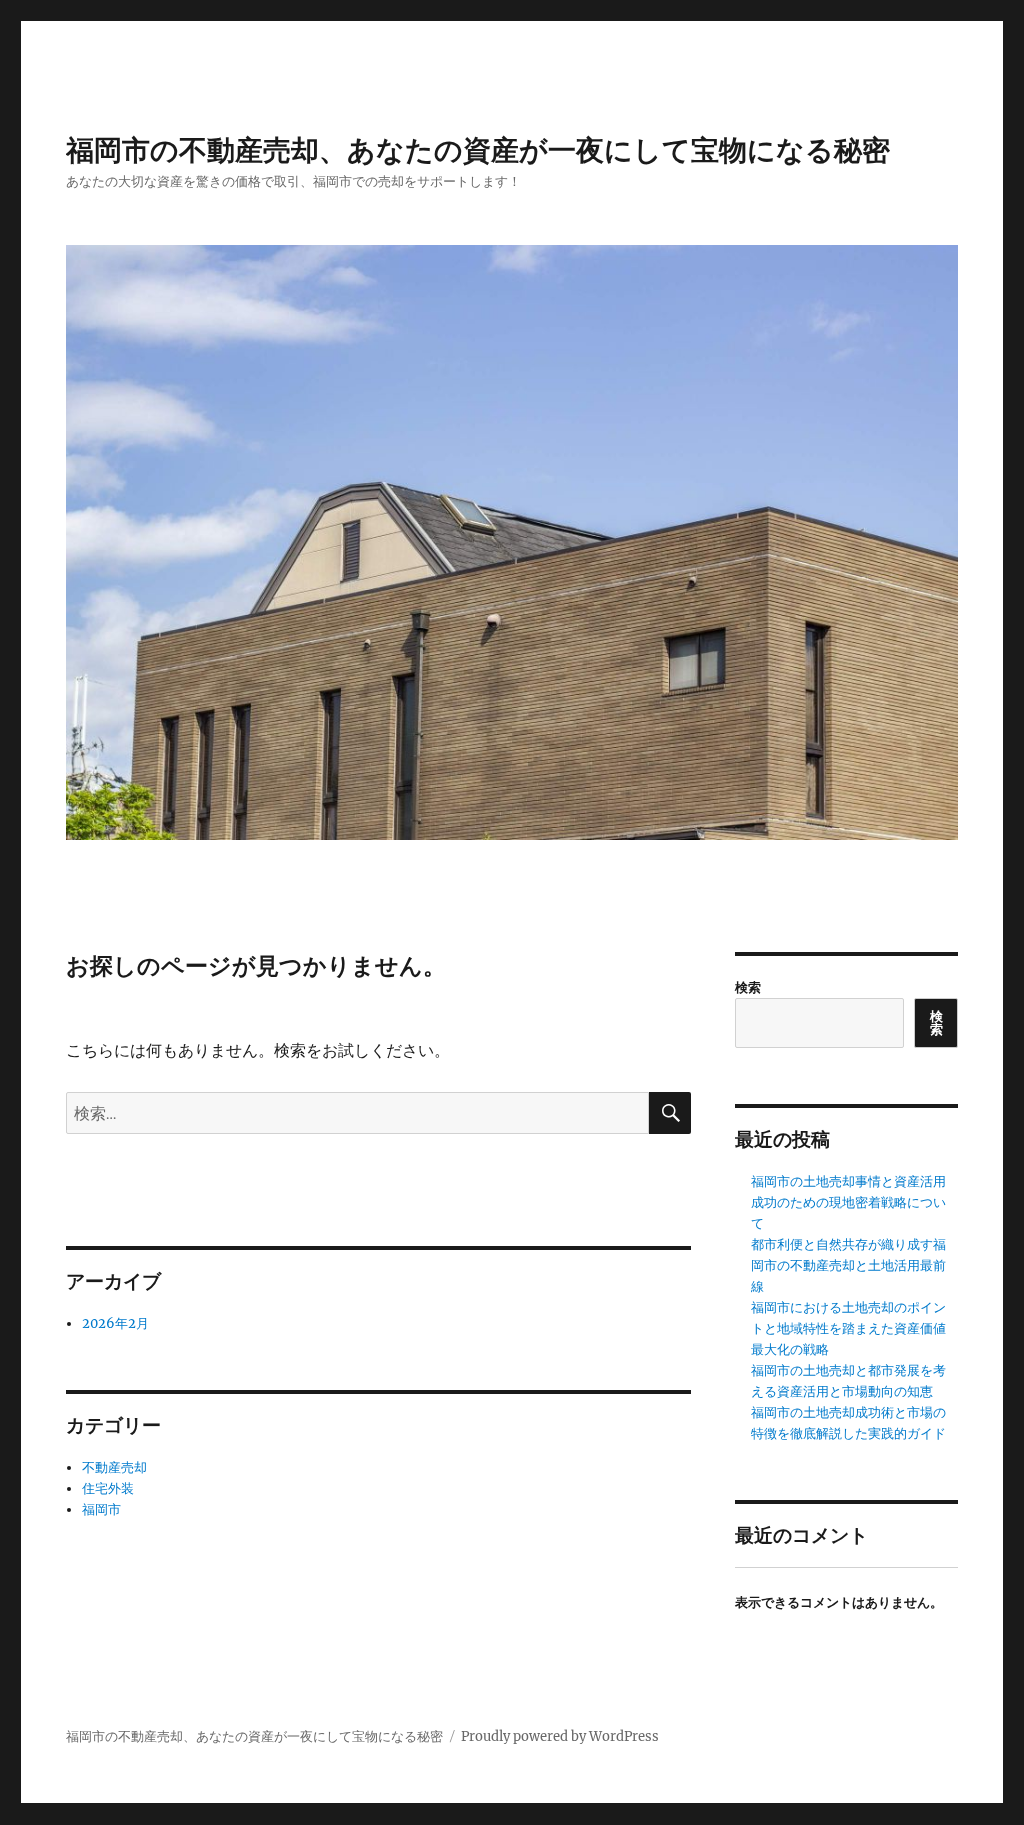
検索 (748, 987)
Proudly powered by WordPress (560, 1736)
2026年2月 (115, 1323)
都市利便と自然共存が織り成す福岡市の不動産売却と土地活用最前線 (848, 1265)
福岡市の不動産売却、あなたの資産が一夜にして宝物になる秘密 (478, 150)
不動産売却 (114, 1467)
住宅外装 (108, 1488)
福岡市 (101, 1509)
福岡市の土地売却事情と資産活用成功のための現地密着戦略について (848, 1202)
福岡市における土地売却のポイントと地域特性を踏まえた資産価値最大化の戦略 (848, 1328)
